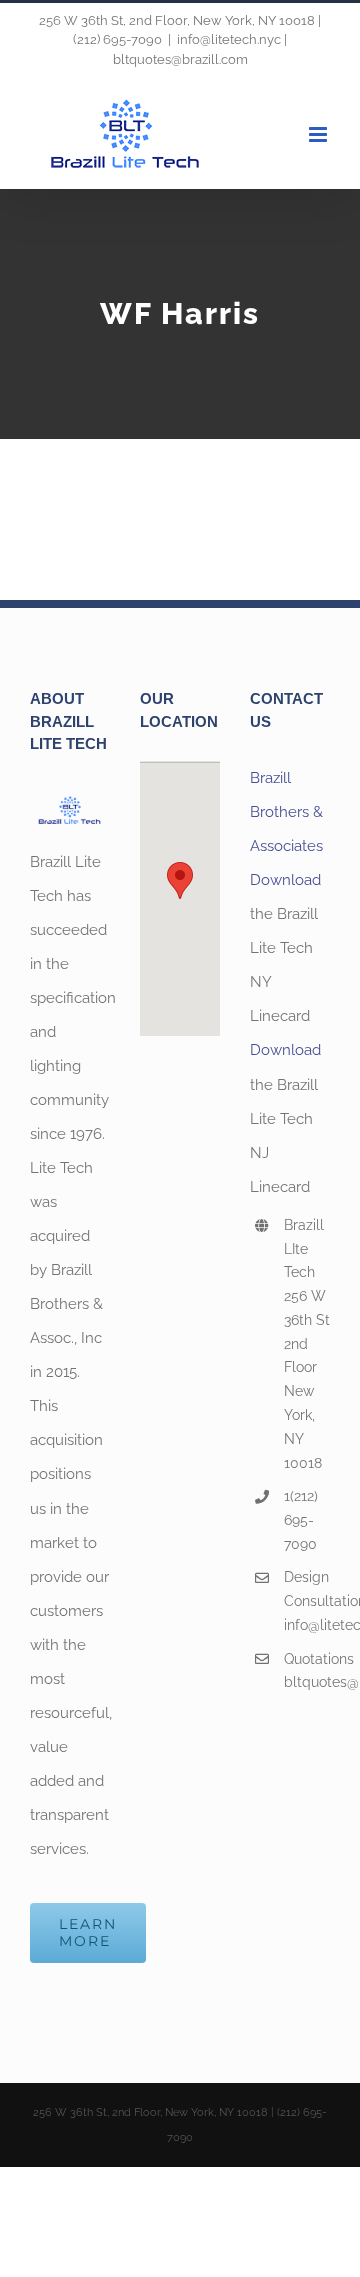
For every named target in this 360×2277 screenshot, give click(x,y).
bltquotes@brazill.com (307, 1682)
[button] (180, 880)
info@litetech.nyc (307, 1625)
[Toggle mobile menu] (319, 134)
